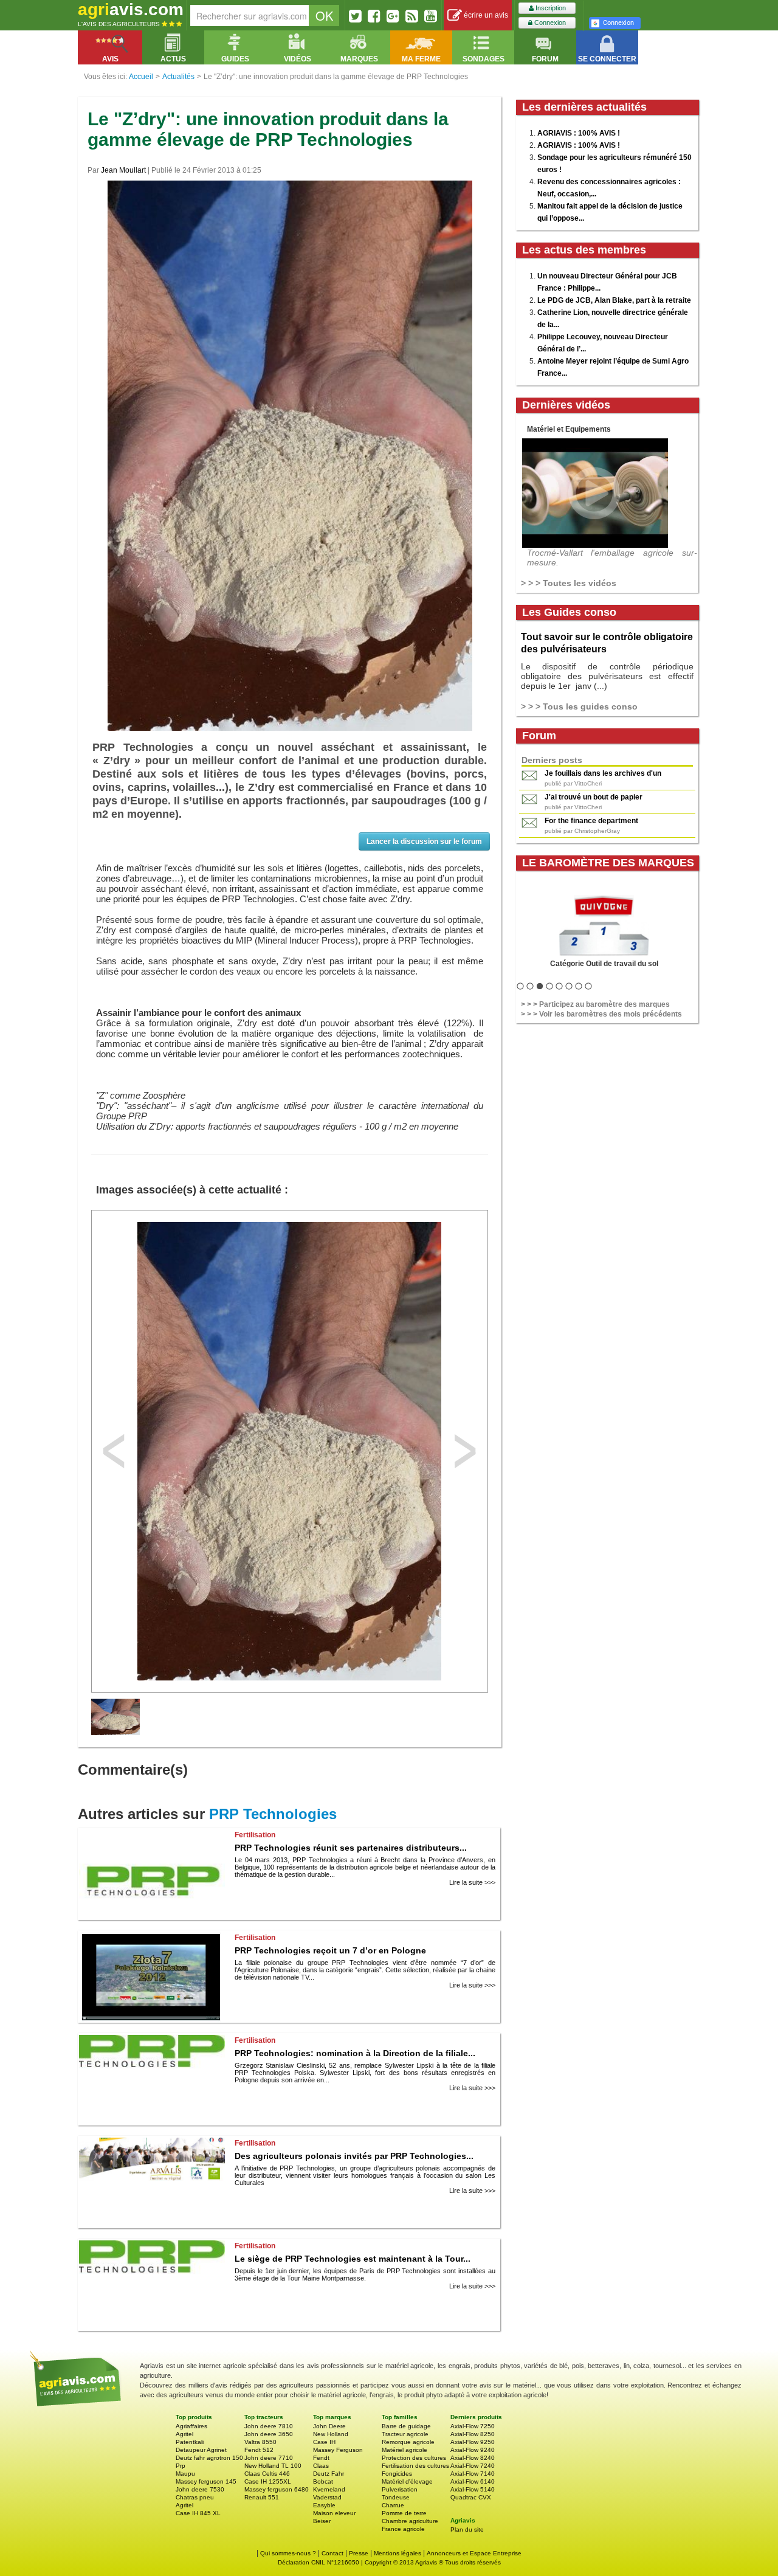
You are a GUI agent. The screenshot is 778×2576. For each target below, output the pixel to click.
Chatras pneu (195, 2497)
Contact (332, 2553)
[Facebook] (374, 16)
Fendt (321, 2458)
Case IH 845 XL (198, 2513)
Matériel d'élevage (407, 2481)
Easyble (324, 2505)
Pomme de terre (404, 2513)
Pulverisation (400, 2489)
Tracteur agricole (405, 2434)
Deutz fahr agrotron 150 (209, 2458)
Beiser (322, 2521)
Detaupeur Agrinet (201, 2450)
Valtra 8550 (260, 2442)
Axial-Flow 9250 (473, 2442)
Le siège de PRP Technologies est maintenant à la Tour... (353, 2259)
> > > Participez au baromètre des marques (595, 1004)
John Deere (329, 2426)
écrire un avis (485, 15)
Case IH (324, 2442)
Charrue (393, 2505)
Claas (321, 2466)
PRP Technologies (273, 1814)
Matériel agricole (404, 2450)
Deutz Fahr (329, 2474)
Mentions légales (398, 2553)
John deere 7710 (269, 2458)
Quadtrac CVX (471, 2497)
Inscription (550, 8)
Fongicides (397, 2474)
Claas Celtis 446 (267, 2474)
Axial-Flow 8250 (473, 2434)
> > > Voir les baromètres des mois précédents (601, 1014)
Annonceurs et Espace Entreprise (474, 2553)
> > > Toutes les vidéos (569, 583)
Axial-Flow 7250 (473, 2426)
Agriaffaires (191, 2426)
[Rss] (412, 16)
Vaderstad (327, 2497)
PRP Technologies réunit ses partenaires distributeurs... (351, 1848)
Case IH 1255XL (268, 2481)
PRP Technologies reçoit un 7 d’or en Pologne (330, 1950)
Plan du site (467, 2529)
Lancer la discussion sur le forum (424, 841)
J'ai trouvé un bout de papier (594, 797)
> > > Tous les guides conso (579, 706)
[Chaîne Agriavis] (431, 16)
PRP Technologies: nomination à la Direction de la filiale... (355, 2053)
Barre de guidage (406, 2426)
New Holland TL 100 (273, 2466)
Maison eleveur (334, 2513)
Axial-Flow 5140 (473, 2489)
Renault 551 (262, 2497)
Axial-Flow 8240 (473, 2458)
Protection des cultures (414, 2458)
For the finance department (591, 821)
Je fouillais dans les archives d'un (603, 773)
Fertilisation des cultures (415, 2466)
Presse (359, 2553)
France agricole (403, 2529)
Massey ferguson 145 (206, 2481)
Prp (181, 2466)
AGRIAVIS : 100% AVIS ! (579, 133)
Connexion (549, 22)
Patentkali (190, 2442)
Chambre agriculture (410, 2521)
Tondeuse (396, 2497)
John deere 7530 (200, 2489)
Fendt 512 (259, 2450)
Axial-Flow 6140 (473, 2481)
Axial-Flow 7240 (473, 2466)
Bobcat (323, 2481)
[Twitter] (355, 16)
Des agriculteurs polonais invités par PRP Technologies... (354, 2156)
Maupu (185, 2474)
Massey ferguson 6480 (277, 2489)
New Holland (331, 2434)
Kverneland (329, 2489)
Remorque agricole (408, 2442)
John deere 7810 (269, 2426)
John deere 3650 (269, 2434)
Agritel (184, 2434)
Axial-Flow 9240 (473, 2450)
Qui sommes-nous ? (288, 2553)
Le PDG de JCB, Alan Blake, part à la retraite (614, 300)
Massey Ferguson (338, 2450)
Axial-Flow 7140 (473, 2474)
